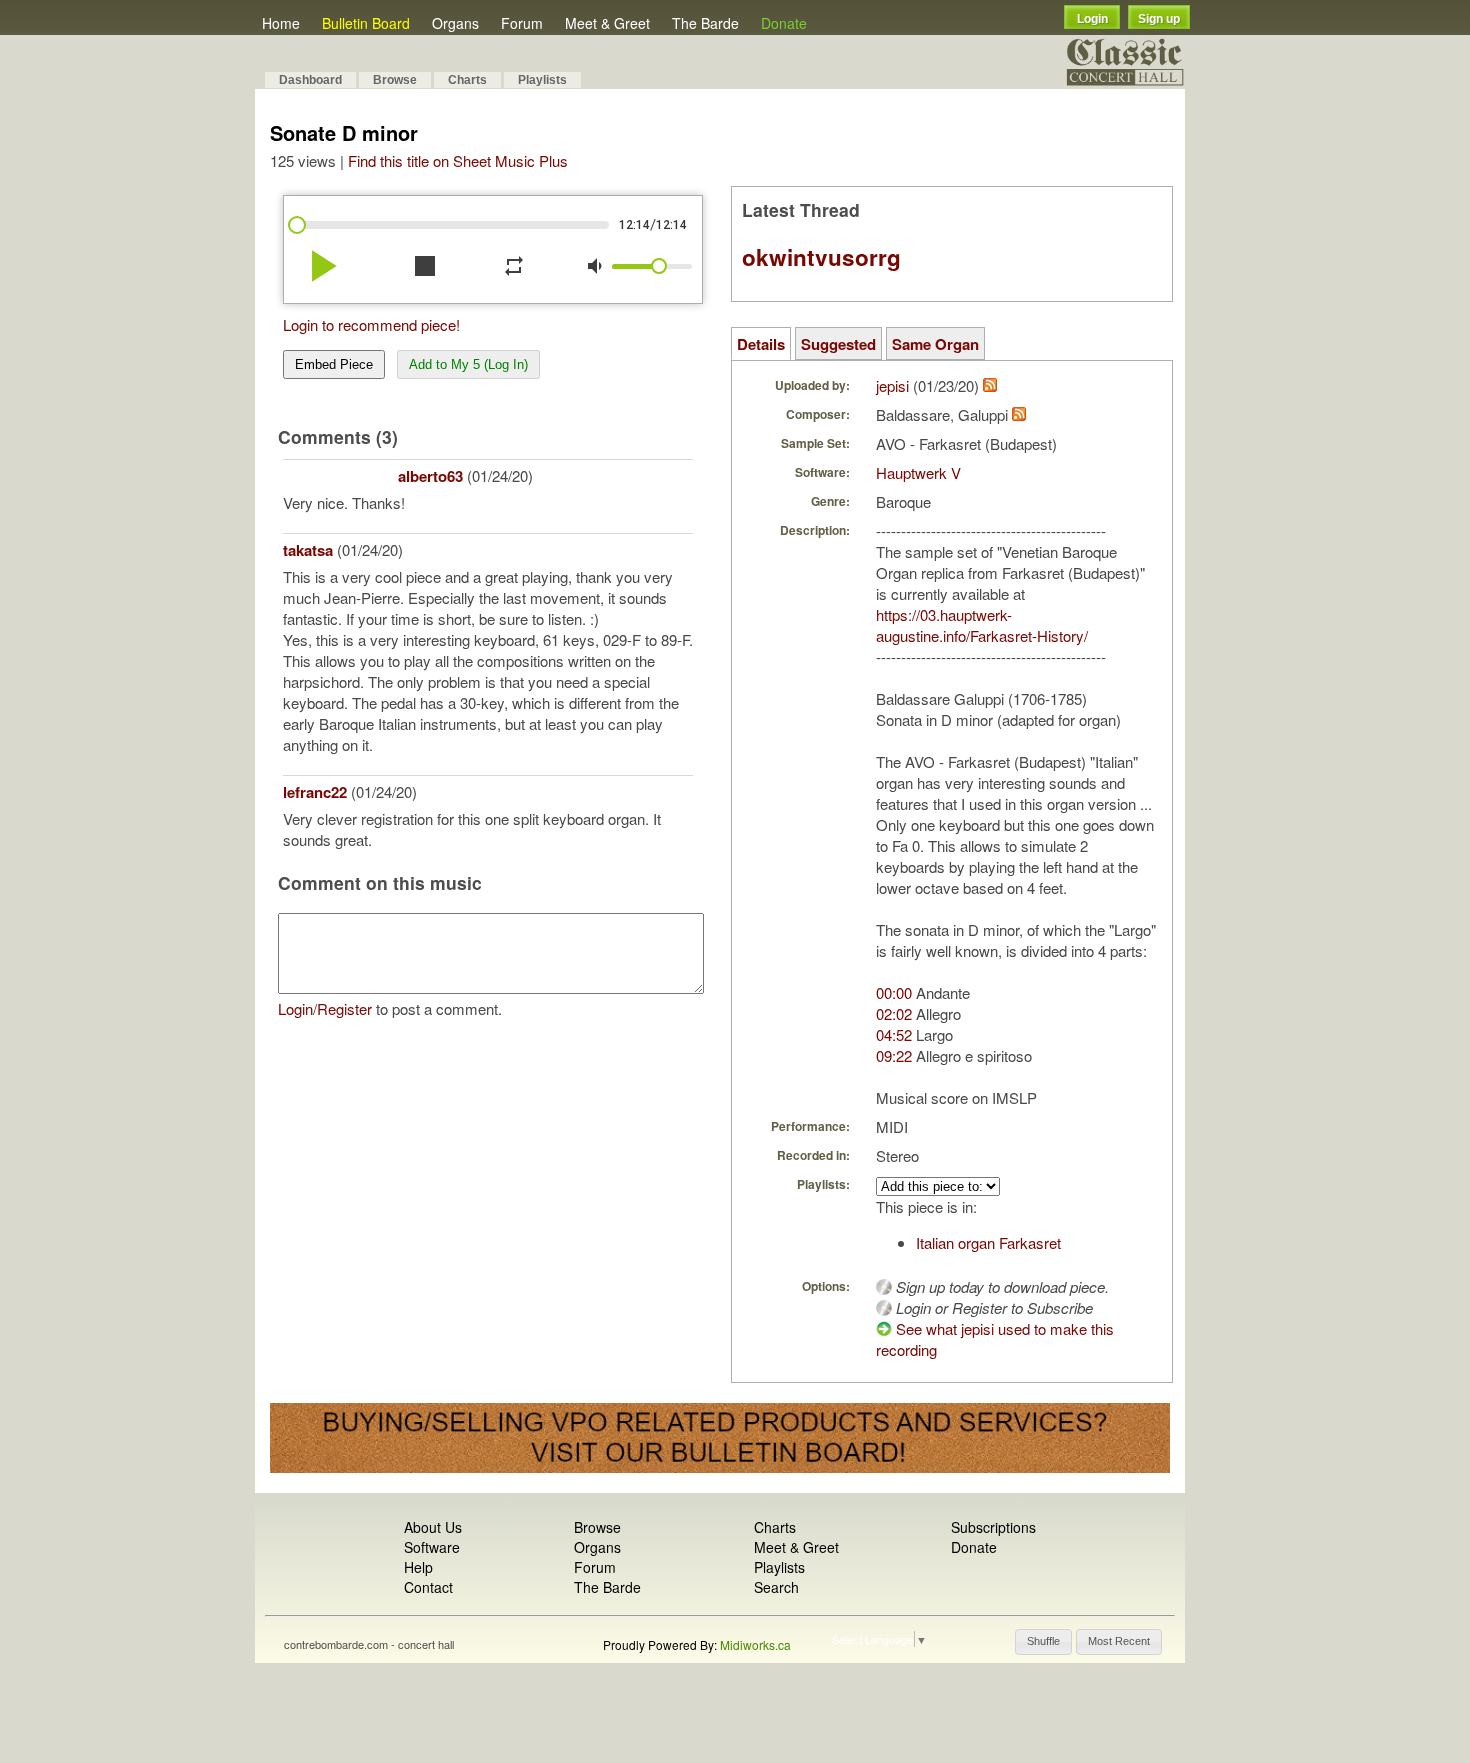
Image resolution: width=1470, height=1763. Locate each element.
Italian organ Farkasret (988, 1242)
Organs (455, 23)
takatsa (308, 550)
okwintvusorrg (821, 257)
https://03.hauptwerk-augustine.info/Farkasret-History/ (982, 625)
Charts (467, 80)
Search (776, 1587)
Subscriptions (993, 1527)
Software (432, 1547)
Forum (522, 23)
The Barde (705, 23)
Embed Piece (334, 364)
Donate (784, 23)
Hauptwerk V (918, 472)
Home (281, 23)
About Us (433, 1527)
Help (418, 1567)
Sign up (1159, 19)
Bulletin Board (366, 23)
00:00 (894, 992)
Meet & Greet (607, 23)
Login (1092, 19)
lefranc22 (315, 792)
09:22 (894, 1055)
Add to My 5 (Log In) (468, 364)
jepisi (892, 385)
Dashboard (310, 80)
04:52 (894, 1034)
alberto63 (430, 476)
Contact (428, 1587)
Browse (395, 80)
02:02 (894, 1013)
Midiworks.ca (755, 1644)
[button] (1043, 1642)
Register (344, 1008)
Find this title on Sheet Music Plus (458, 160)
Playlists (542, 80)
